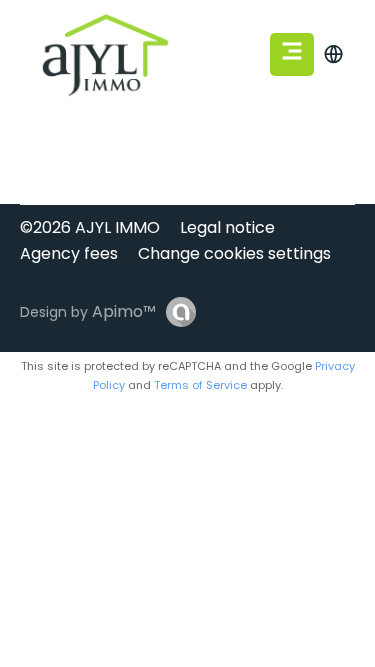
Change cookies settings (234, 253)
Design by (88, 311)
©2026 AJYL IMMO (90, 227)
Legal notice (227, 227)
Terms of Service (200, 385)
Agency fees (69, 253)
